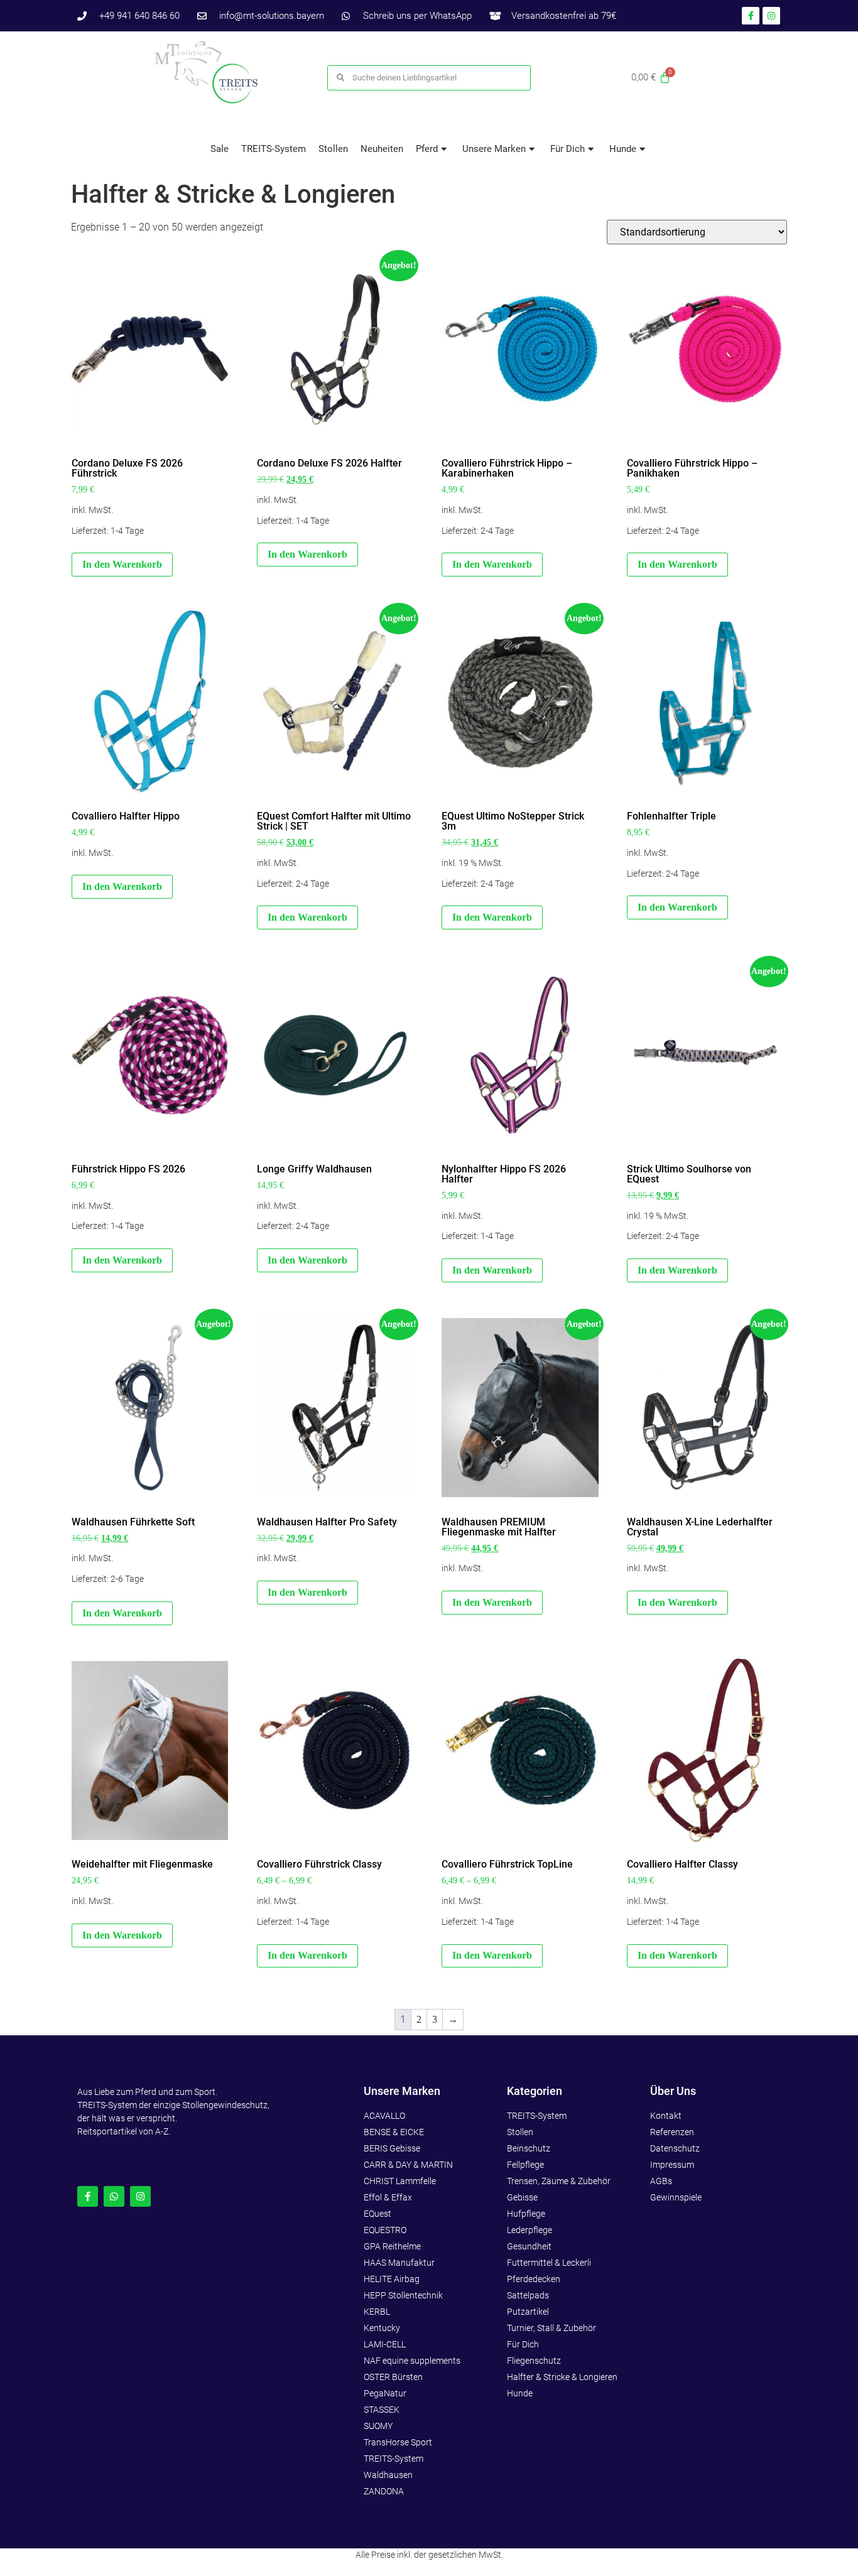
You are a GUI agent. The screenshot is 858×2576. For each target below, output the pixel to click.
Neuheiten (382, 149)
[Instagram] (140, 2196)
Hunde (623, 149)
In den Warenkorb (122, 564)
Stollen (333, 149)
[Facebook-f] (88, 2196)
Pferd (427, 149)
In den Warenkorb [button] (492, 917)
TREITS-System (274, 149)
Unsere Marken (494, 149)
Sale (220, 149)
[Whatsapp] (114, 2196)
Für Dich (567, 149)
